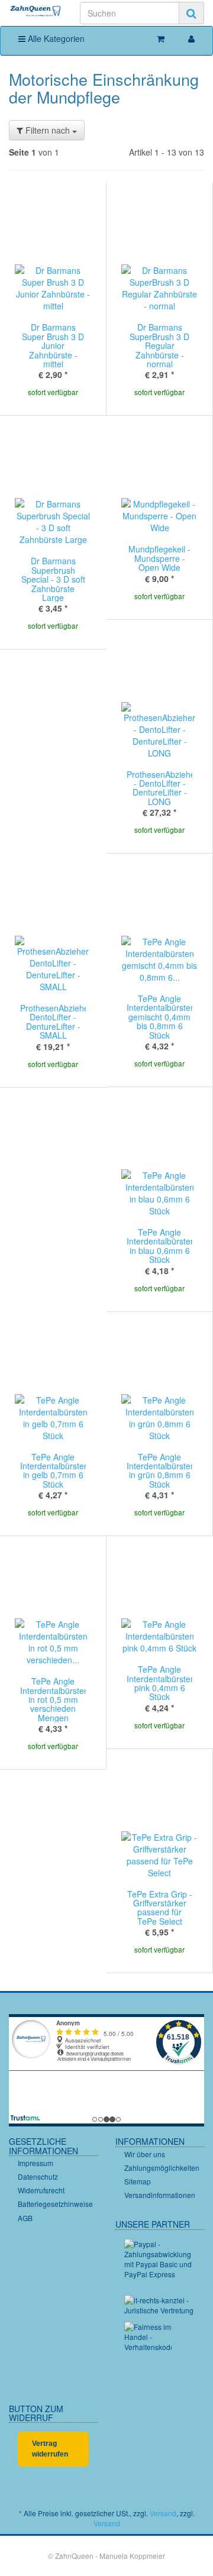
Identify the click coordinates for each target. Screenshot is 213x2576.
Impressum (35, 2163)
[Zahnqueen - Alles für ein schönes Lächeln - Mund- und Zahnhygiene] (35, 12)
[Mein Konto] (191, 38)
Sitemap (138, 2181)
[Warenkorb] (161, 38)
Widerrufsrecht (41, 2190)
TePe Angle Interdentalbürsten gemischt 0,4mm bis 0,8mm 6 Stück (161, 1017)
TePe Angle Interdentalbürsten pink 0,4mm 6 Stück (161, 1683)
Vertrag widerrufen (50, 2449)
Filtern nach (48, 130)
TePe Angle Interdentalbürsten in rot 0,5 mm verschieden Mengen (54, 1699)
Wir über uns (145, 2154)
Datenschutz (38, 2176)
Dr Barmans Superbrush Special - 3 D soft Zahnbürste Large (53, 579)
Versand (163, 2513)
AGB (25, 2218)
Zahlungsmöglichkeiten (162, 2168)
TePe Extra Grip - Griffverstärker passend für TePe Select (160, 1908)
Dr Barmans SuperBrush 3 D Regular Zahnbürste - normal (159, 345)
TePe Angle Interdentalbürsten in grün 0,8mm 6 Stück (161, 1470)
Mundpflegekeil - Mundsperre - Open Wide (159, 558)
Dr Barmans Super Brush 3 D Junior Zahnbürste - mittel (53, 345)
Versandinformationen (160, 2195)
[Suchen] (191, 13)
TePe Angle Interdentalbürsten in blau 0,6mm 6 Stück (161, 1246)
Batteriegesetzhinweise (55, 2204)
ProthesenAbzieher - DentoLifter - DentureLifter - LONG (162, 788)
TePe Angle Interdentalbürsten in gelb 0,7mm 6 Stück (54, 1470)
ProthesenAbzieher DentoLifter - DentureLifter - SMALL (56, 1022)
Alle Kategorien (55, 38)
